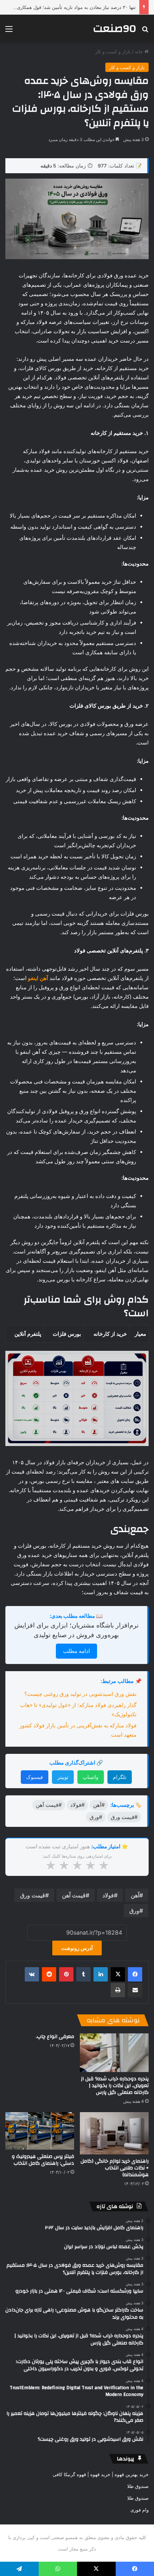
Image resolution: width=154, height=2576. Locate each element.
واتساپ (91, 1777)
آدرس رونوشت (77, 1948)
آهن (135, 1895)
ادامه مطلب (76, 1651)
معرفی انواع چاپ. (55, 2037)
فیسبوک (35, 1777)
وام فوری (139, 2510)
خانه (139, 52)
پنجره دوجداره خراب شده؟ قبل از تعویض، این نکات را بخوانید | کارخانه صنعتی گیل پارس (115, 2086)
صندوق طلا (138, 2486)
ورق (134, 1911)
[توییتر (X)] (118, 1974)
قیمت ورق (33, 1895)
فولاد (108, 1895)
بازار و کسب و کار (113, 52)
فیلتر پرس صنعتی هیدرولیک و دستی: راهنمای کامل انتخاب (43, 2160)
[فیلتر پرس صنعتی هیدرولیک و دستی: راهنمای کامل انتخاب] (40, 2131)
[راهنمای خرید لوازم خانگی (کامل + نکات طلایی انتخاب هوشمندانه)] (114, 2133)
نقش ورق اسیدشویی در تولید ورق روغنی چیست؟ (80, 1694)
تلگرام (120, 1777)
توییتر (63, 1777)
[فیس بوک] (135, 1974)
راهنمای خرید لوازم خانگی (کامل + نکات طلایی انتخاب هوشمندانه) (115, 2168)
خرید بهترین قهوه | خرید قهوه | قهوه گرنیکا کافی (101, 2474)
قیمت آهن (74, 1895)
